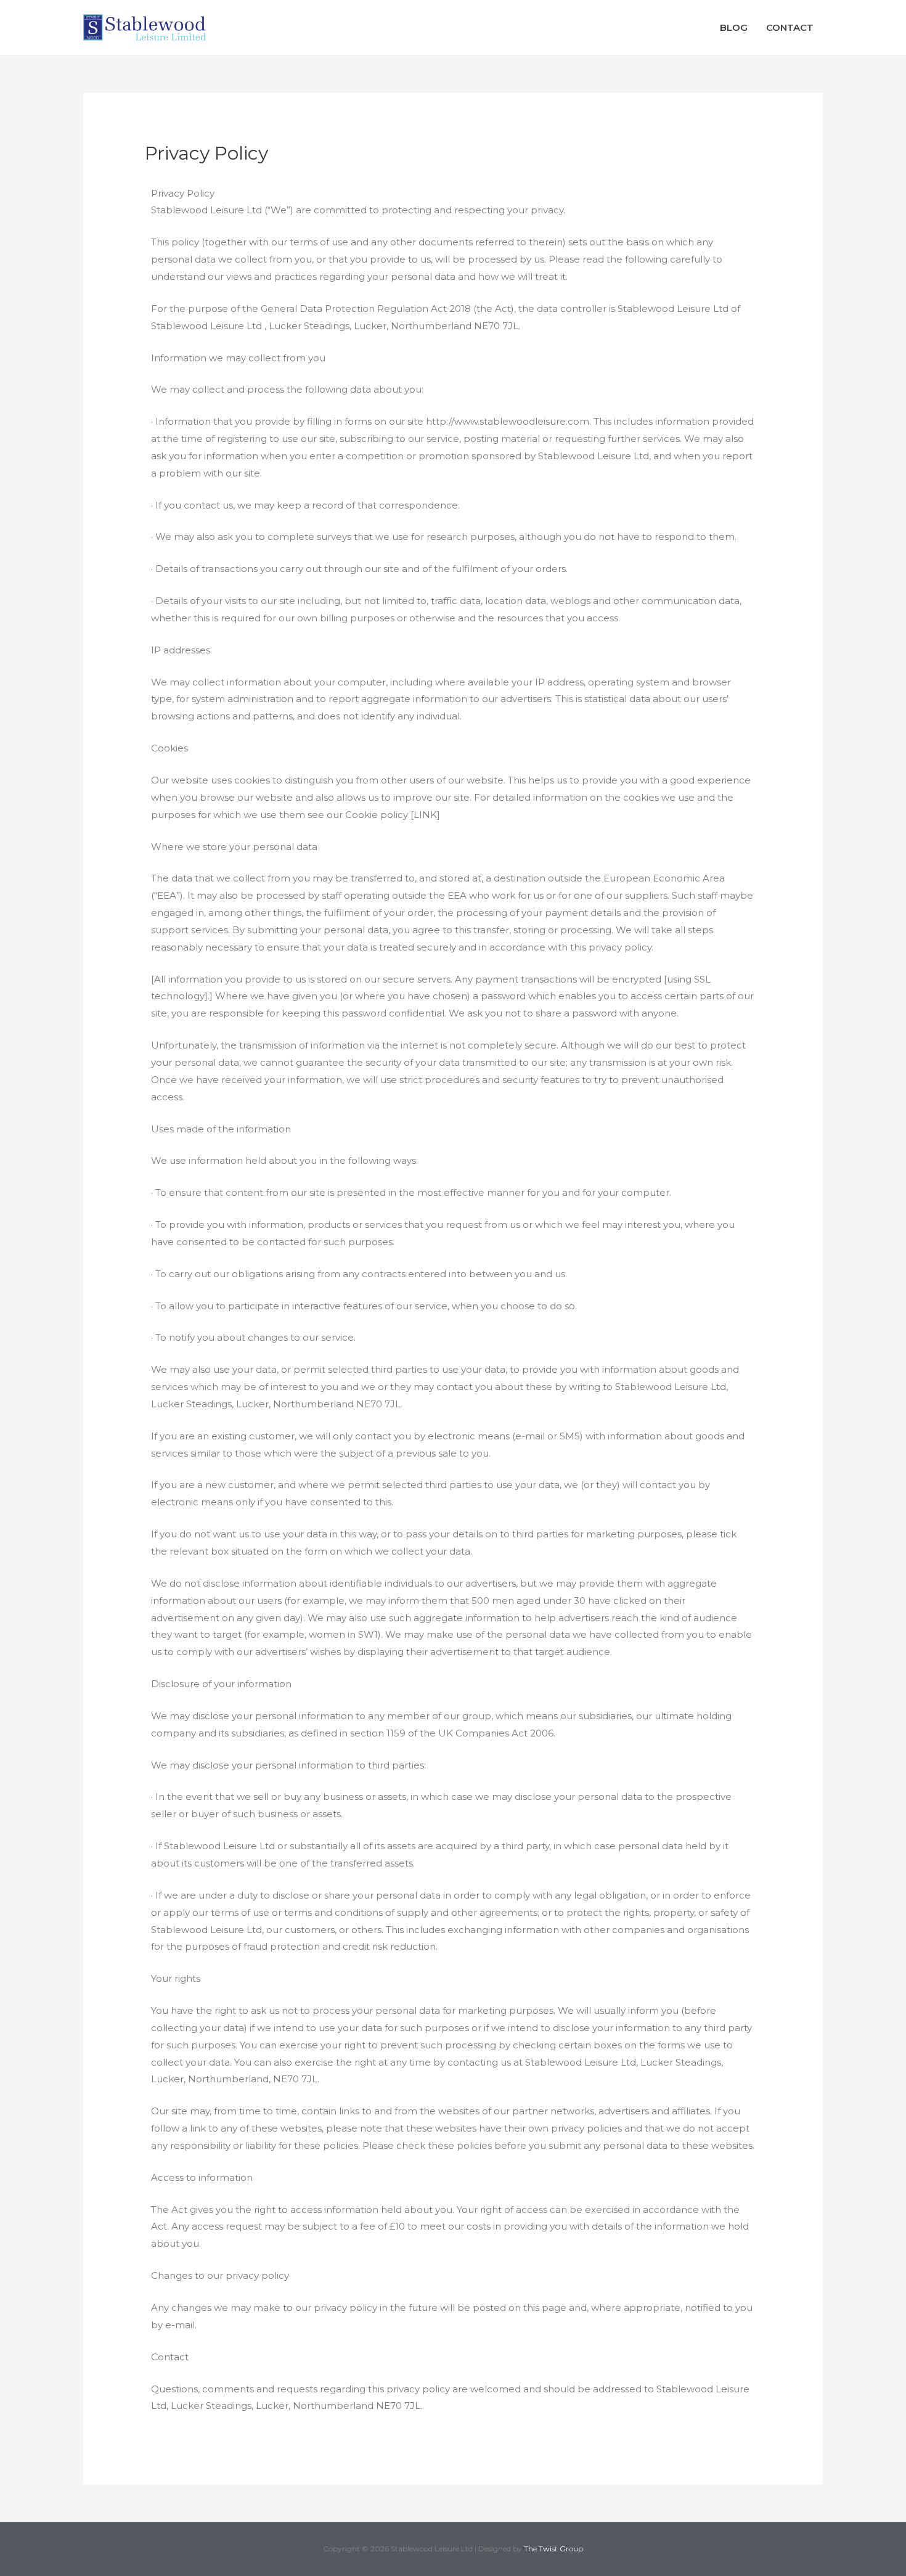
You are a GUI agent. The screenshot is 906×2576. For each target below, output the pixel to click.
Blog (734, 27)
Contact (790, 27)
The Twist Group (553, 2549)
